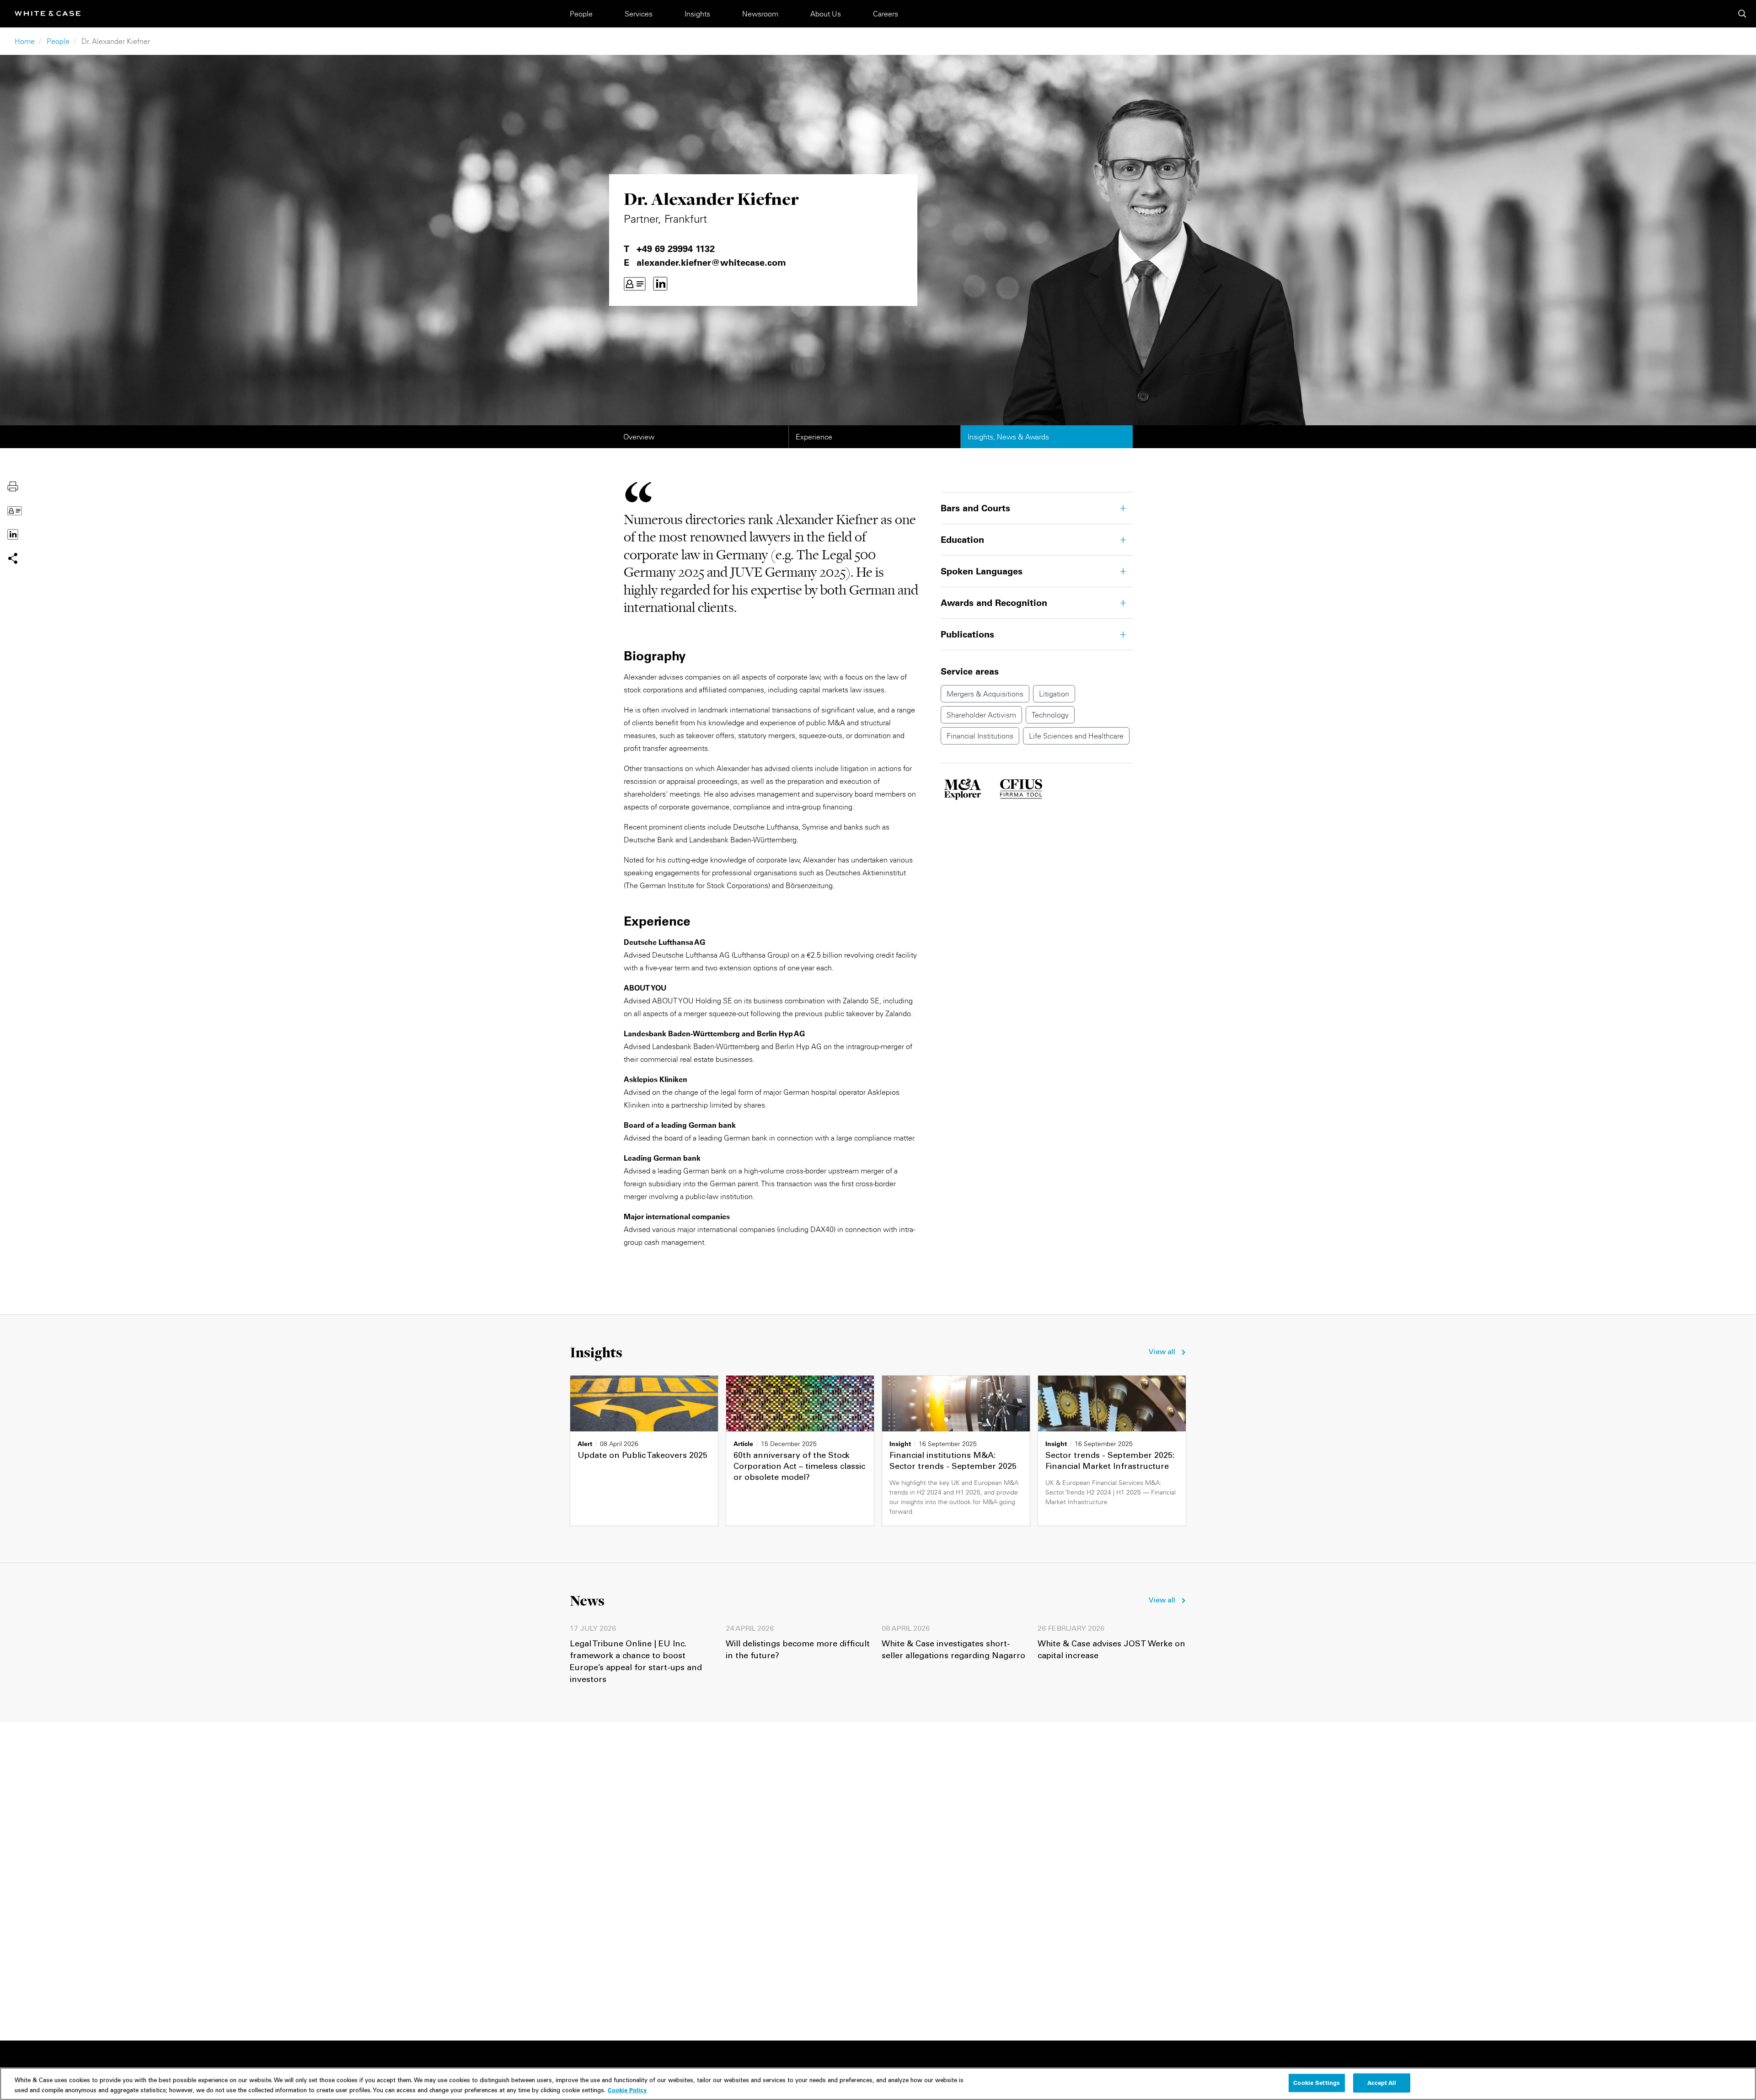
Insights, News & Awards (1008, 437)
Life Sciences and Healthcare (1076, 736)
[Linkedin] (660, 284)
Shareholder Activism (981, 715)
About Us (826, 14)
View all (1162, 1352)
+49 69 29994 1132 (676, 249)
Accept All (1382, 2083)
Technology (1050, 715)
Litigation (1054, 694)
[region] (878, 2084)
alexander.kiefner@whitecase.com (711, 262)
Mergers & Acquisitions (985, 694)
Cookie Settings (1317, 2083)
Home (25, 41)
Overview (639, 437)
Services (639, 14)
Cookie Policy (627, 2089)
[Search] (1742, 14)
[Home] (48, 13)
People (581, 14)
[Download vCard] (635, 284)
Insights (697, 14)
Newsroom (760, 14)
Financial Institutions (980, 736)
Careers (886, 14)
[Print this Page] (13, 486)
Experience (814, 437)
